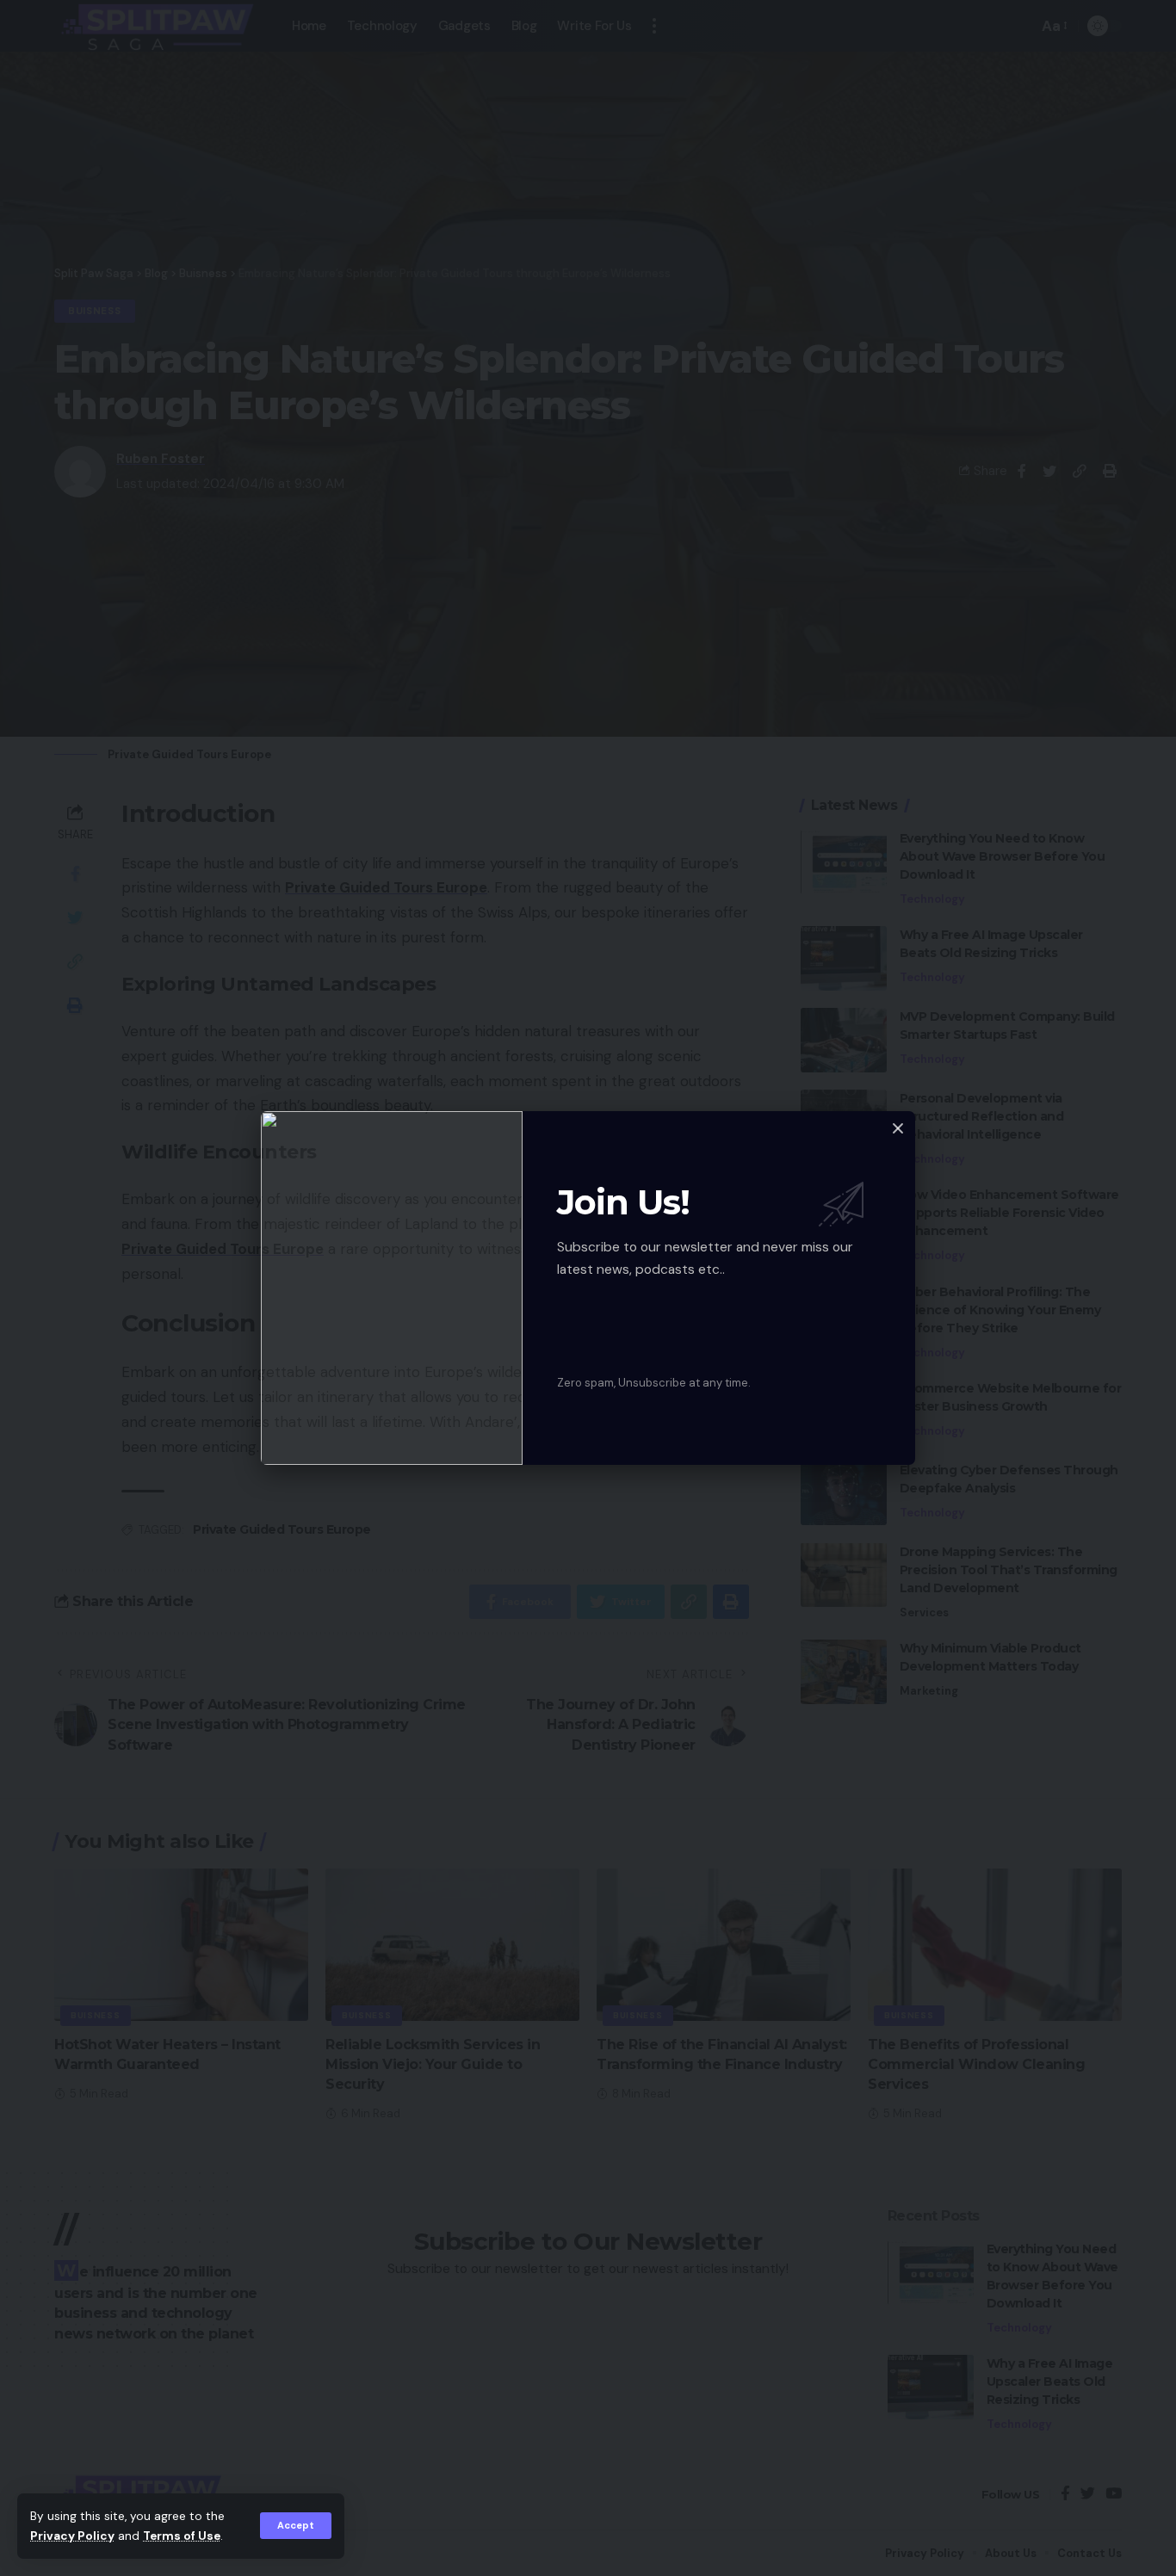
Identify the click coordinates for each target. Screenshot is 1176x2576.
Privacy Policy (72, 2536)
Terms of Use (182, 2536)
